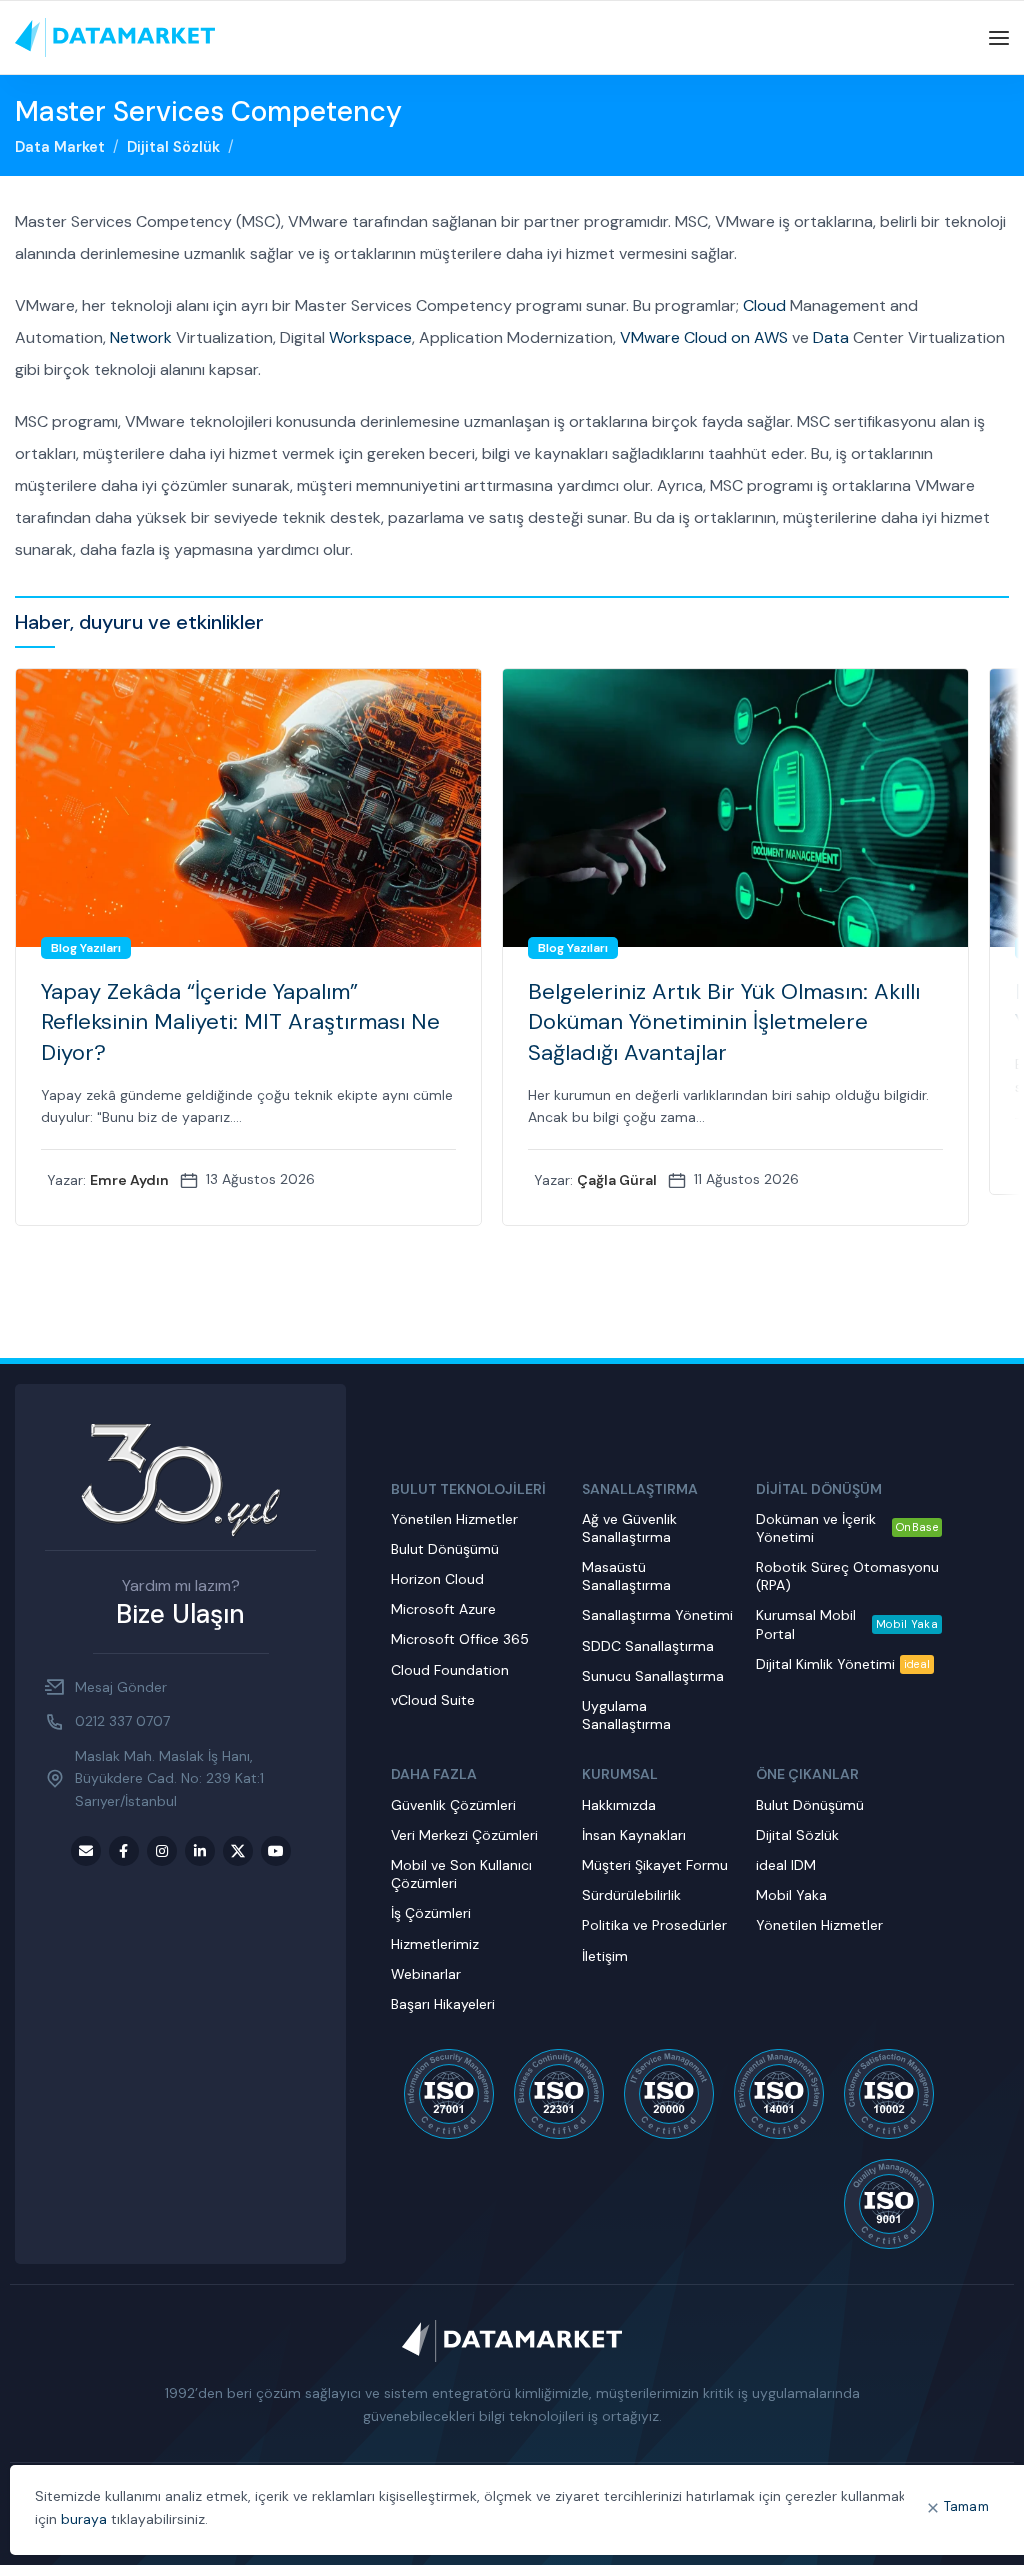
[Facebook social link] (124, 1851)
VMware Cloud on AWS (704, 337)
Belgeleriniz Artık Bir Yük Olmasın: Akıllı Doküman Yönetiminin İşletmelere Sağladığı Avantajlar (724, 1022)
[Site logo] (115, 37)
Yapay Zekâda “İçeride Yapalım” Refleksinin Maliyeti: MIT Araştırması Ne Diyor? (240, 1022)
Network (141, 337)
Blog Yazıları (86, 948)
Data (831, 337)
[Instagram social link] (162, 1851)
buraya (84, 2519)
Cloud (764, 305)
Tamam (967, 2506)
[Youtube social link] (276, 1851)
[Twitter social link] (238, 1851)
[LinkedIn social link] (200, 1851)
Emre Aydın (129, 1180)
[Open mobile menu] (999, 38)
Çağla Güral (617, 1180)
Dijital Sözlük (173, 147)
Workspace (370, 337)
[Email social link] (86, 1851)
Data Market (60, 147)
